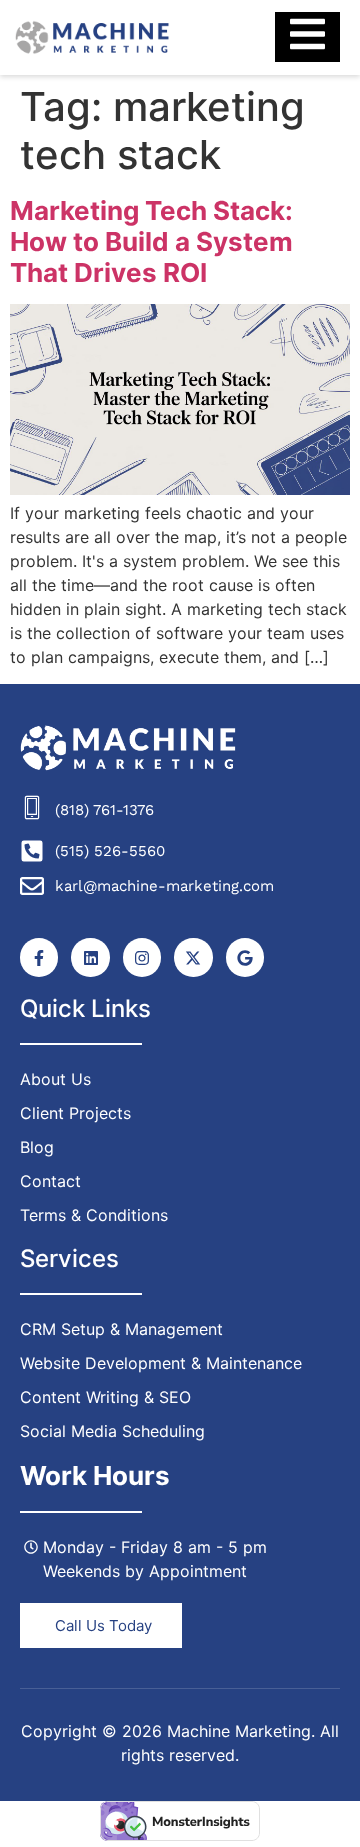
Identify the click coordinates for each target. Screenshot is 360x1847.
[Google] (245, 957)
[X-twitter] (193, 957)
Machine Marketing (239, 1731)
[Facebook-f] (39, 957)
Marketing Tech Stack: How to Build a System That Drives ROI (151, 241)
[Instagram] (142, 957)
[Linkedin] (90, 957)
